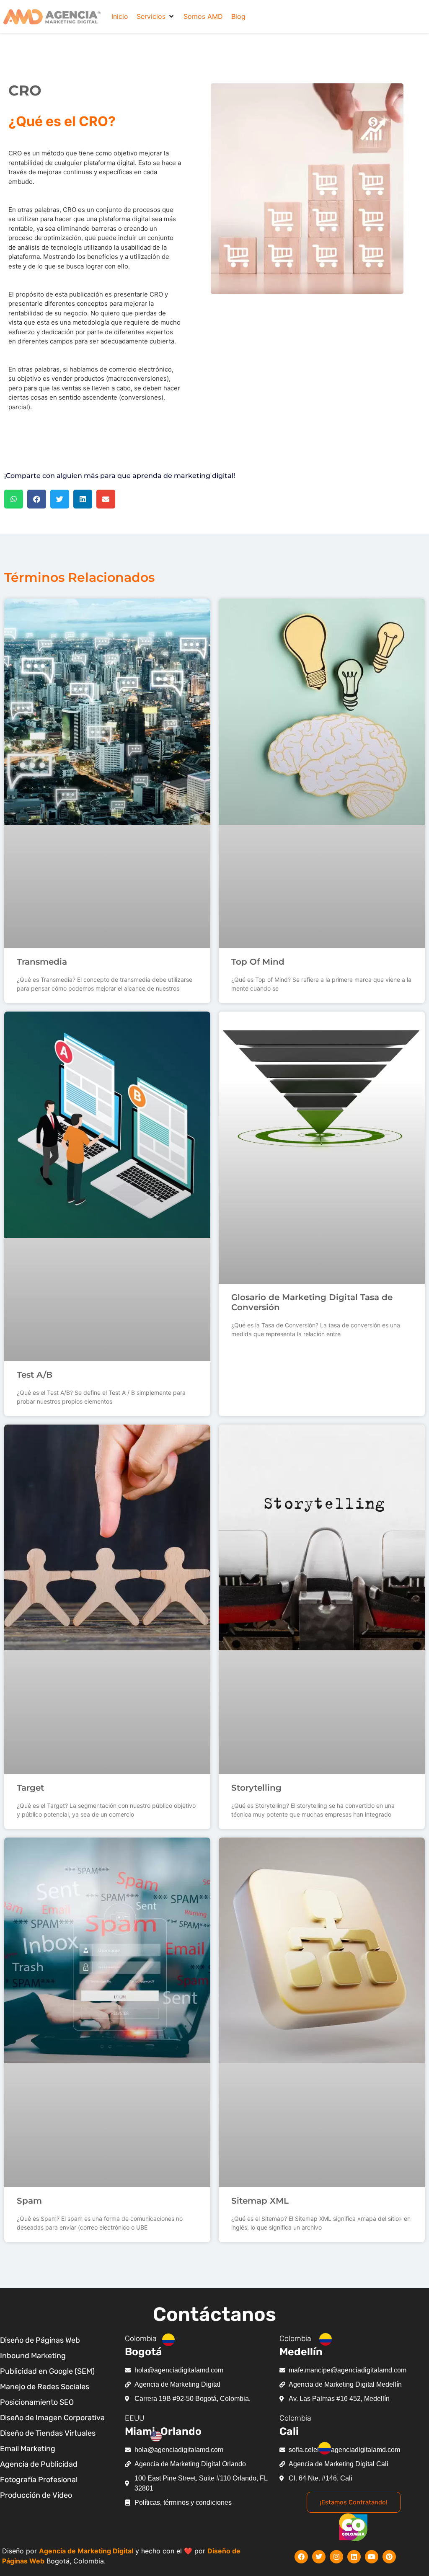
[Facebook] (301, 2557)
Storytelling (256, 1788)
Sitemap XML (260, 2201)
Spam (29, 2201)
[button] (156, 16)
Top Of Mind (258, 962)
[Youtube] (372, 2557)
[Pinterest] (389, 2557)
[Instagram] (336, 2557)
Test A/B (35, 1375)
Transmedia (42, 962)
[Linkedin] (354, 2557)
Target (30, 1788)
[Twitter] (319, 2557)
